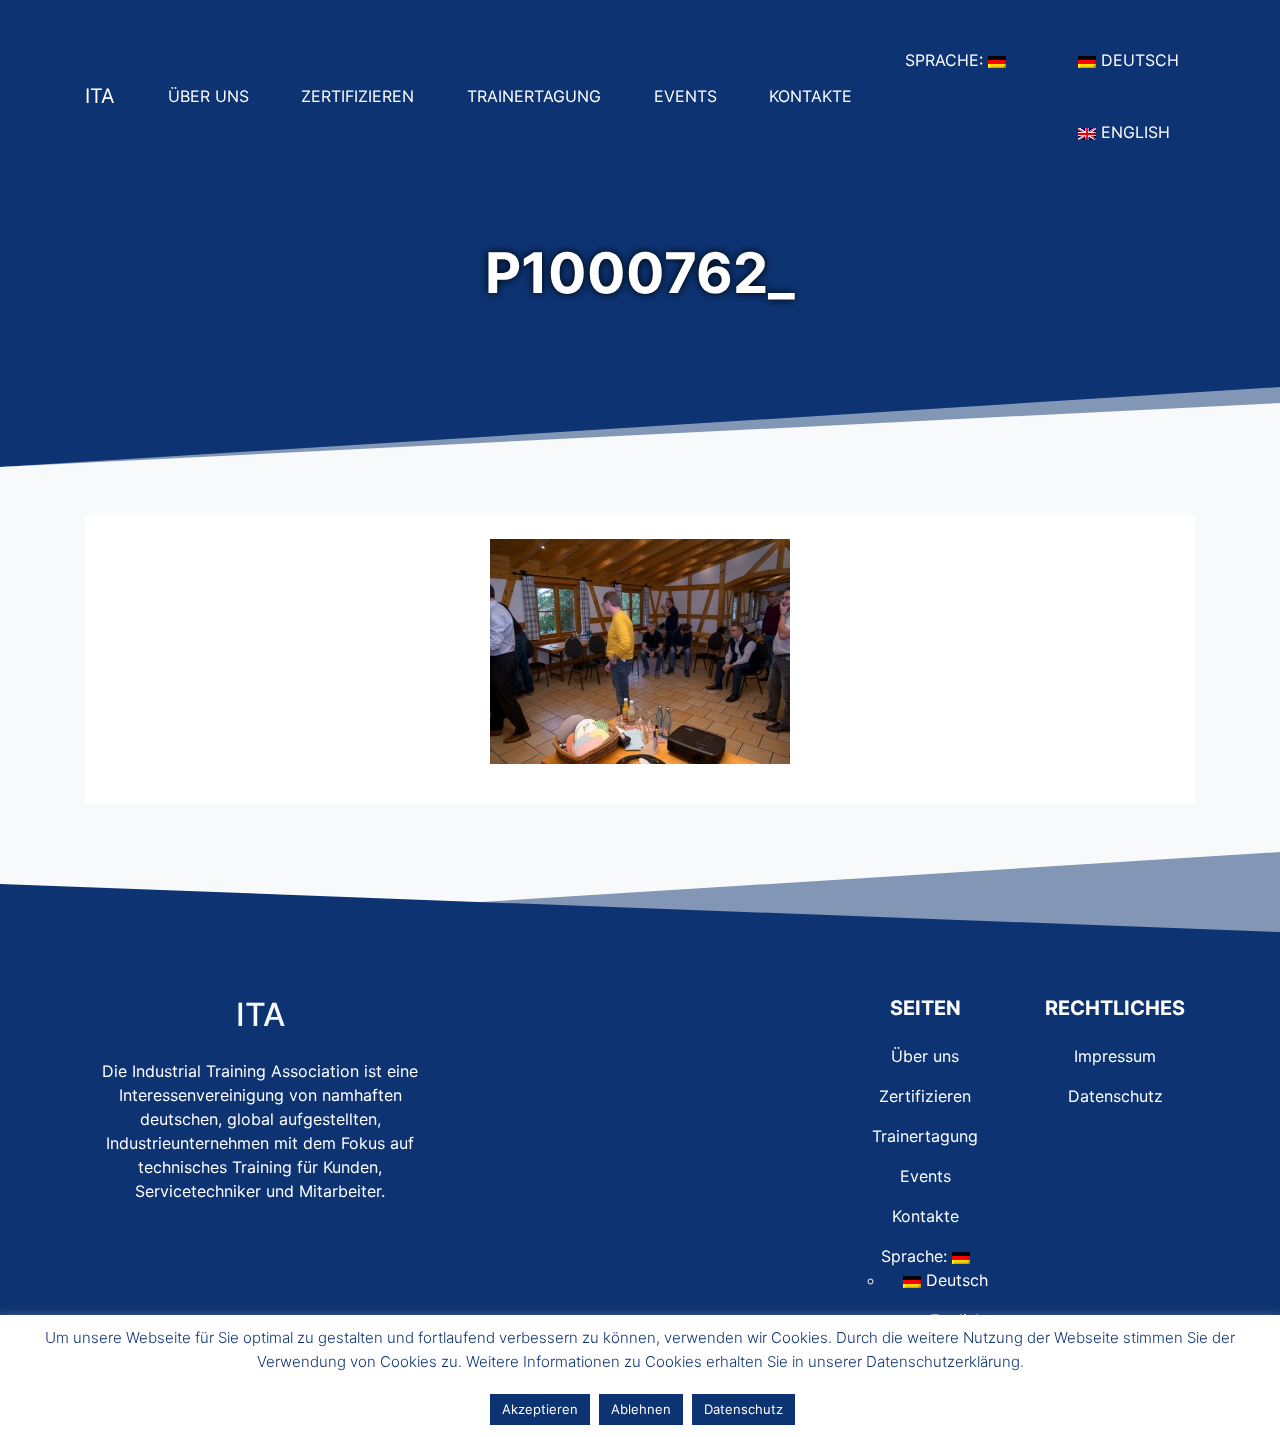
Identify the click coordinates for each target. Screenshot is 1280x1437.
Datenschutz (1115, 1096)
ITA (100, 96)
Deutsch (1145, 59)
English (1141, 131)
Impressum (1115, 1056)
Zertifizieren (365, 95)
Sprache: (963, 59)
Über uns (216, 95)
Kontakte (818, 95)
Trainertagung (542, 95)
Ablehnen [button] (641, 1409)
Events (693, 95)
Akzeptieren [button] (540, 1409)
